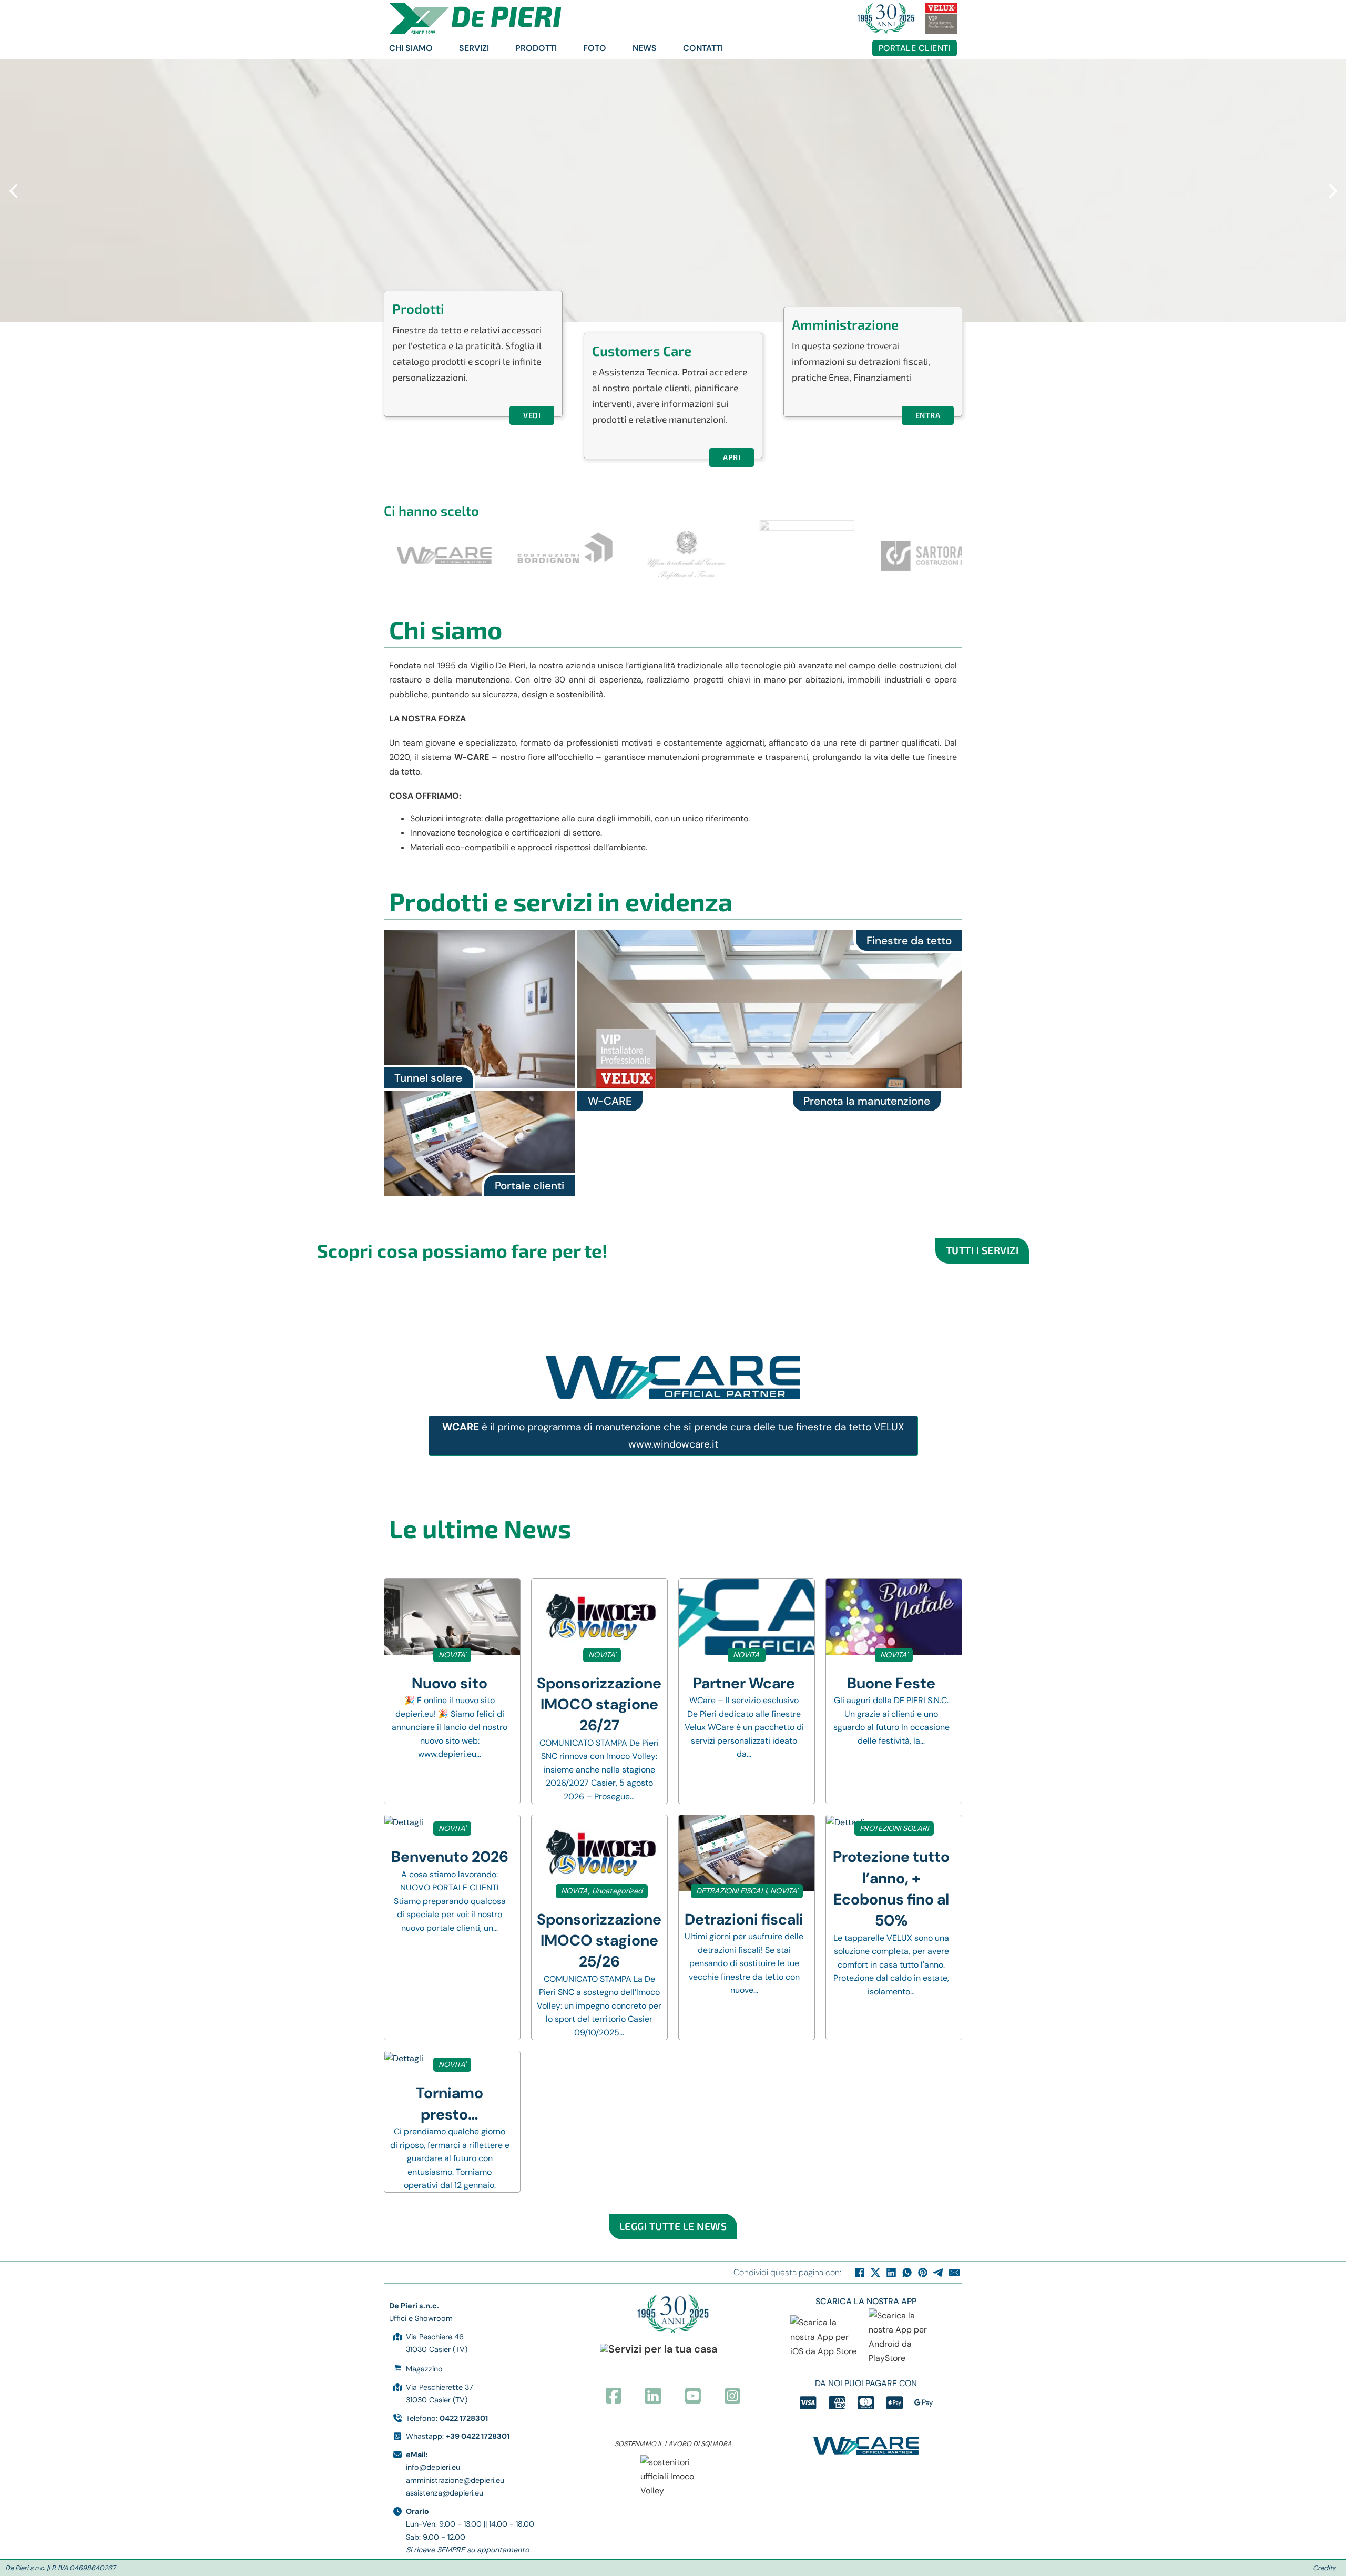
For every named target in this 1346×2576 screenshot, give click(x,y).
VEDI (532, 415)
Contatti (703, 48)
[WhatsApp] (907, 2273)
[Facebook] (860, 2273)
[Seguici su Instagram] (732, 2397)
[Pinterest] (923, 2273)
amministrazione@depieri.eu (455, 2480)
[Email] (954, 2273)
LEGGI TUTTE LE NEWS (673, 2226)
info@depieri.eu (433, 2467)
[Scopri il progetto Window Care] (866, 2446)
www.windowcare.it (673, 1444)
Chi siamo (411, 48)
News (645, 48)
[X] (875, 2273)
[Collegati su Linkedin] (653, 2397)
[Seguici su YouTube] (693, 2397)
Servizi (474, 48)
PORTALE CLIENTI (915, 48)
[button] (13, 191)
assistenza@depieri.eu (445, 2493)
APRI (732, 457)
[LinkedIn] (891, 2273)
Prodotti (536, 48)
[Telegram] (939, 2273)
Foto (595, 48)
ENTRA (928, 415)
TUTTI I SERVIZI (982, 1250)
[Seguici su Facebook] (614, 2397)
